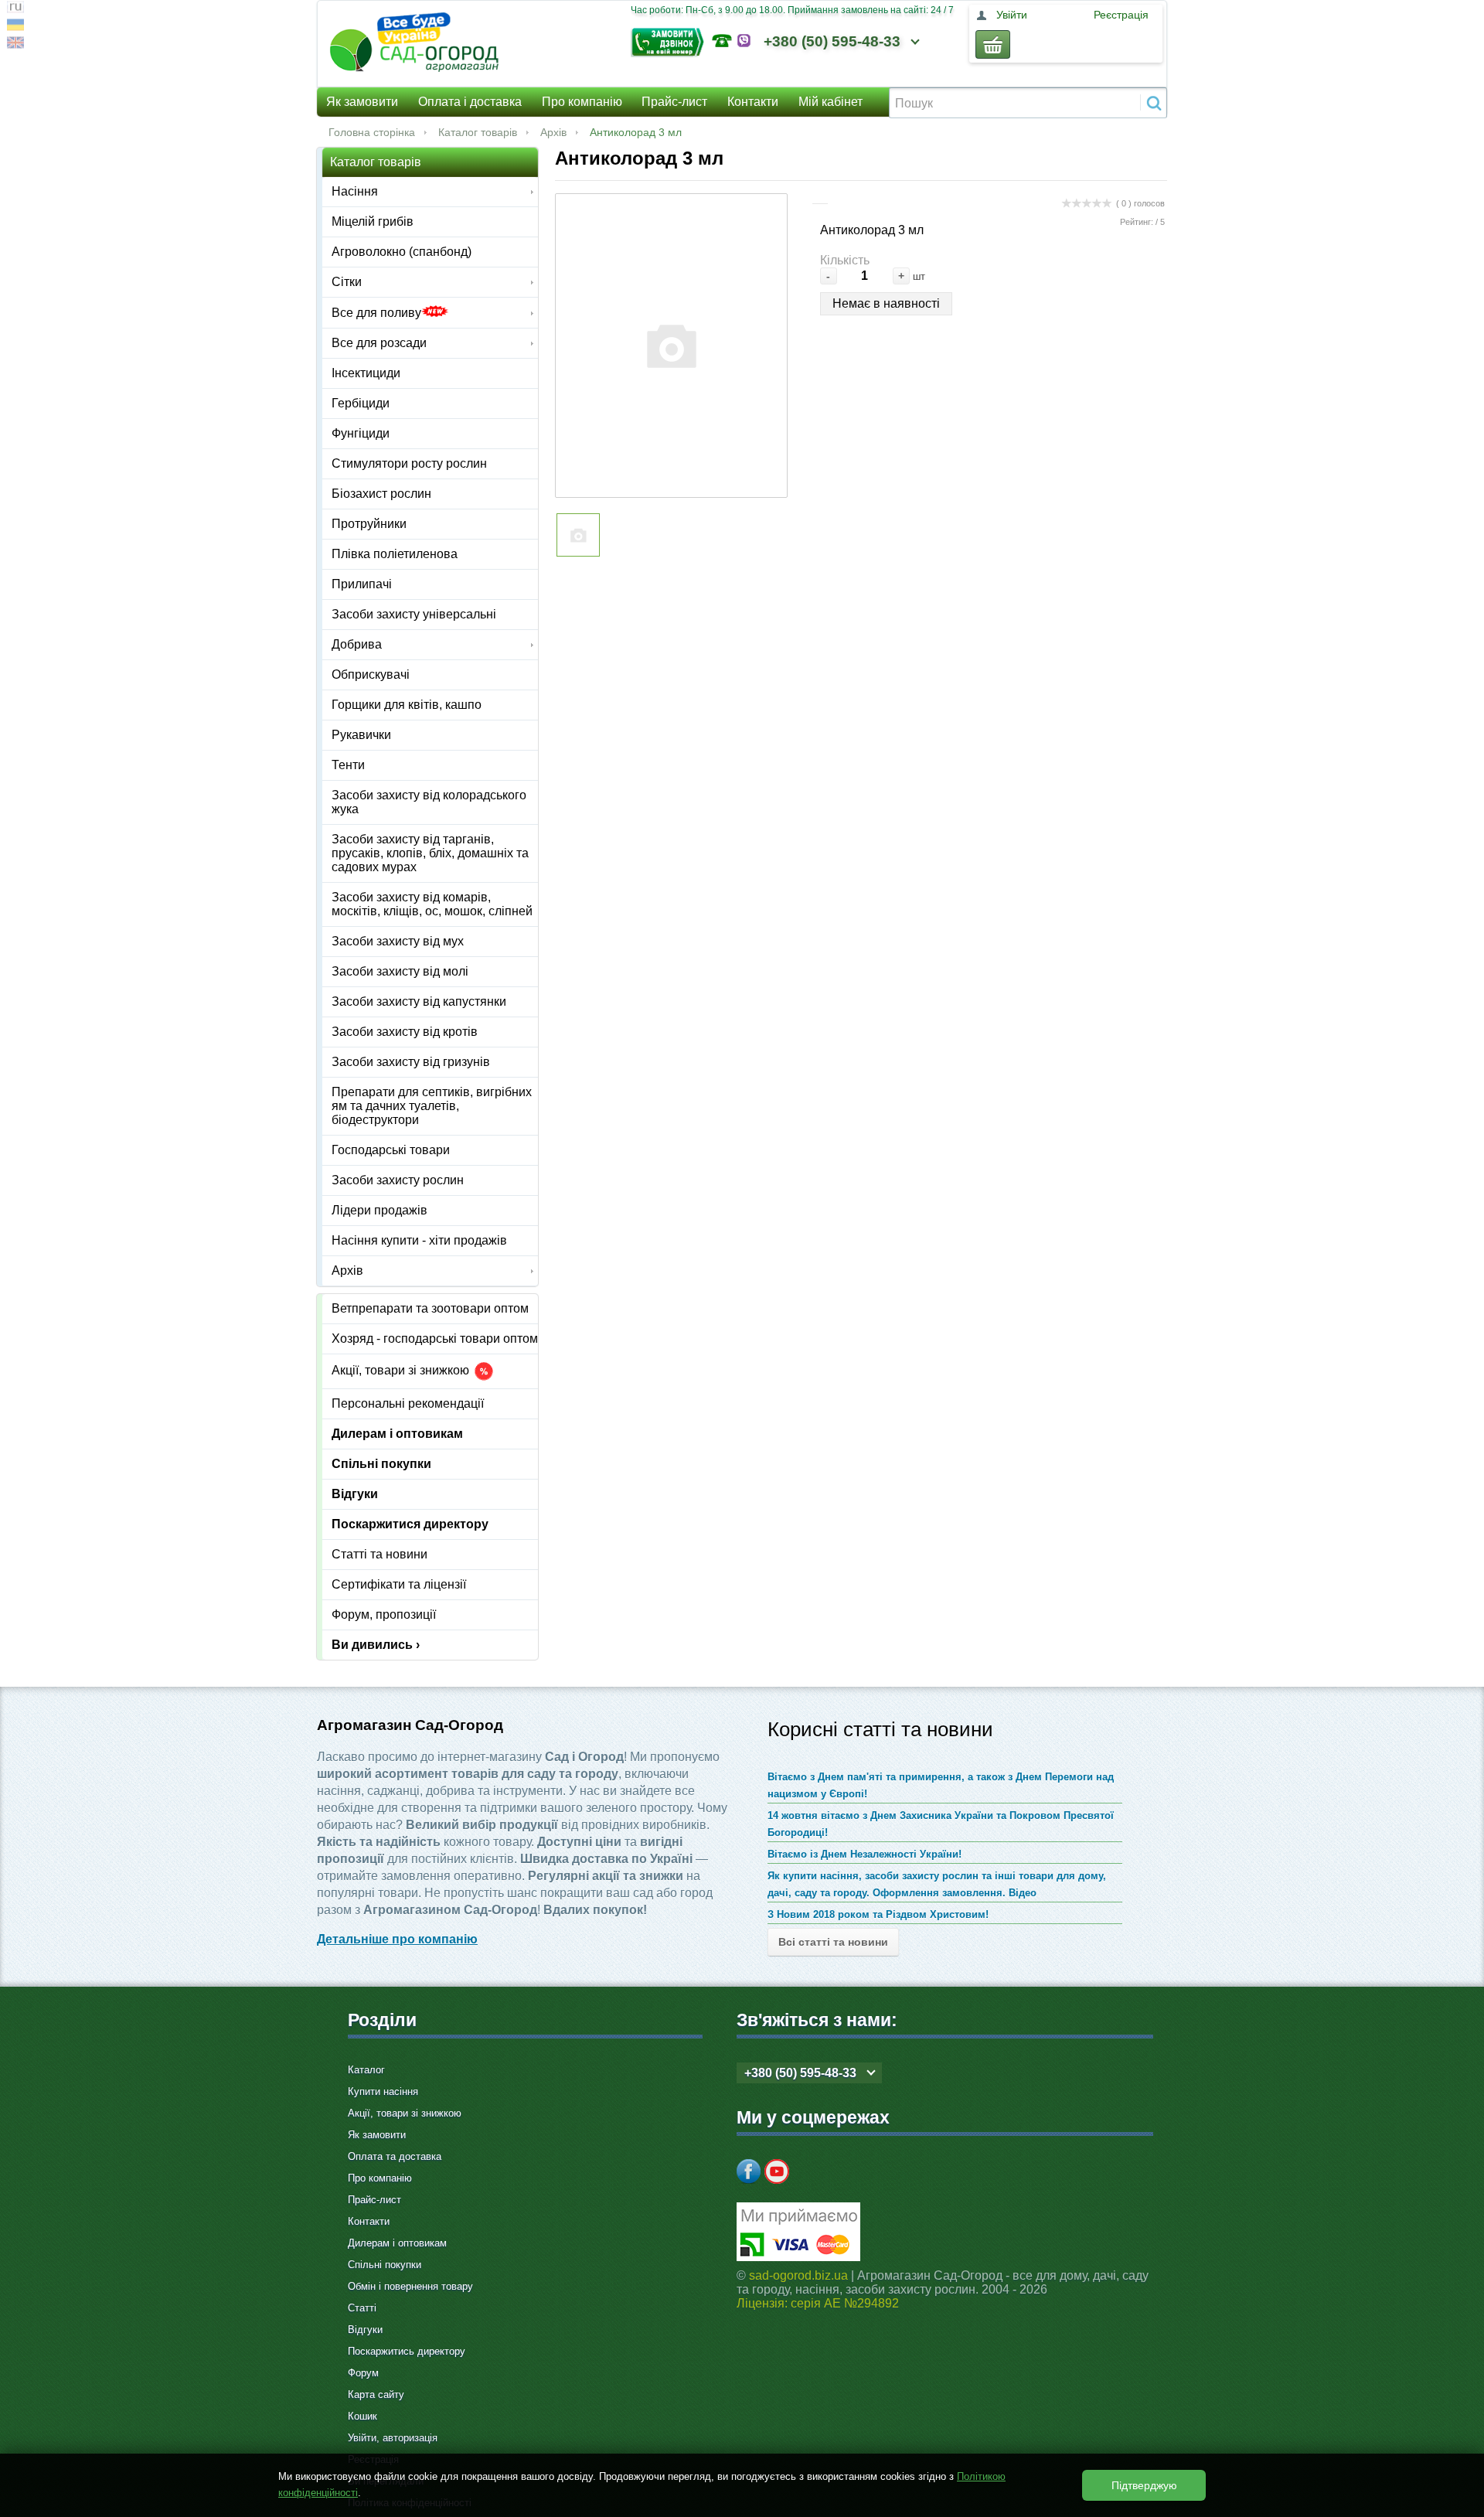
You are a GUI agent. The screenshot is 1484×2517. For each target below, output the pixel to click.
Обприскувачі (371, 674)
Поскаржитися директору (410, 1524)
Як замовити (362, 102)
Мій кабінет (830, 102)
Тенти (348, 765)
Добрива (357, 644)
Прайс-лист (674, 102)
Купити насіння (383, 2091)
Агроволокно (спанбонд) (402, 252)
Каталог (366, 2070)
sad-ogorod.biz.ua (798, 2275)
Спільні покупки (381, 1464)
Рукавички (361, 735)
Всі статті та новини (833, 1942)
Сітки (347, 282)
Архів (553, 132)
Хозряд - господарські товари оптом (435, 1339)
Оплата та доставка (395, 2156)
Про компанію (582, 102)
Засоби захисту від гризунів (411, 1062)
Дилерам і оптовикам (397, 1434)
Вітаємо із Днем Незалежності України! (865, 1854)
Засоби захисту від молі (400, 971)
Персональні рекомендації (408, 1403)
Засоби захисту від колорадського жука (429, 802)
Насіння (355, 191)
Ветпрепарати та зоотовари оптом (430, 1308)
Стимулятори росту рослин (409, 463)
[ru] (15, 9)
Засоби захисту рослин (398, 1180)
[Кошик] (993, 44)
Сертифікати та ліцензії (399, 1584)
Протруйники (369, 524)
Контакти (753, 102)
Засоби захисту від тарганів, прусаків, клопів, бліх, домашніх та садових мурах (430, 853)
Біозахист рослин (381, 494)
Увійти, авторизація (393, 2438)
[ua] (15, 27)
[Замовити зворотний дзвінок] (671, 41)
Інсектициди (366, 373)
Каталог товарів (478, 132)
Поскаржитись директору (407, 2351)
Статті (362, 2308)
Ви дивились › (376, 1645)
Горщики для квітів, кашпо (407, 705)
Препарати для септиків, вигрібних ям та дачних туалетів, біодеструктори (432, 1106)
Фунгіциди (361, 433)
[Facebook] (749, 2171)
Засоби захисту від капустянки (419, 1001)
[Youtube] (777, 2171)
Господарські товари (391, 1150)
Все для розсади (379, 343)
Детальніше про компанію (397, 1939)
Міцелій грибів (373, 221)
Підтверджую (1144, 2485)
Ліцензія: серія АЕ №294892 (818, 2303)
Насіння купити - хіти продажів (419, 1240)
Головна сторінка (372, 132)
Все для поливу (376, 313)
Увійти (1012, 15)
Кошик (362, 2416)
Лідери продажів (380, 1210)
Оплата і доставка (470, 102)
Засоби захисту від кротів (405, 1032)
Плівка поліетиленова (395, 554)
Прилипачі (362, 584)
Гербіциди (361, 403)
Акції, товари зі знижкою (402, 1371)
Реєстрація (1121, 15)
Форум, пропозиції (384, 1614)
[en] (15, 44)
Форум (363, 2373)
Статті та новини (380, 1554)
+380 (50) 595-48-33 (832, 41)
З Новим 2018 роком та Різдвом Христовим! (878, 1914)
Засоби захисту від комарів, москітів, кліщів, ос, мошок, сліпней (432, 904)
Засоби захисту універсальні (414, 614)
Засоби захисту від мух (398, 941)
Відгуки (355, 1494)
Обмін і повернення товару (410, 2286)
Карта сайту (376, 2394)
